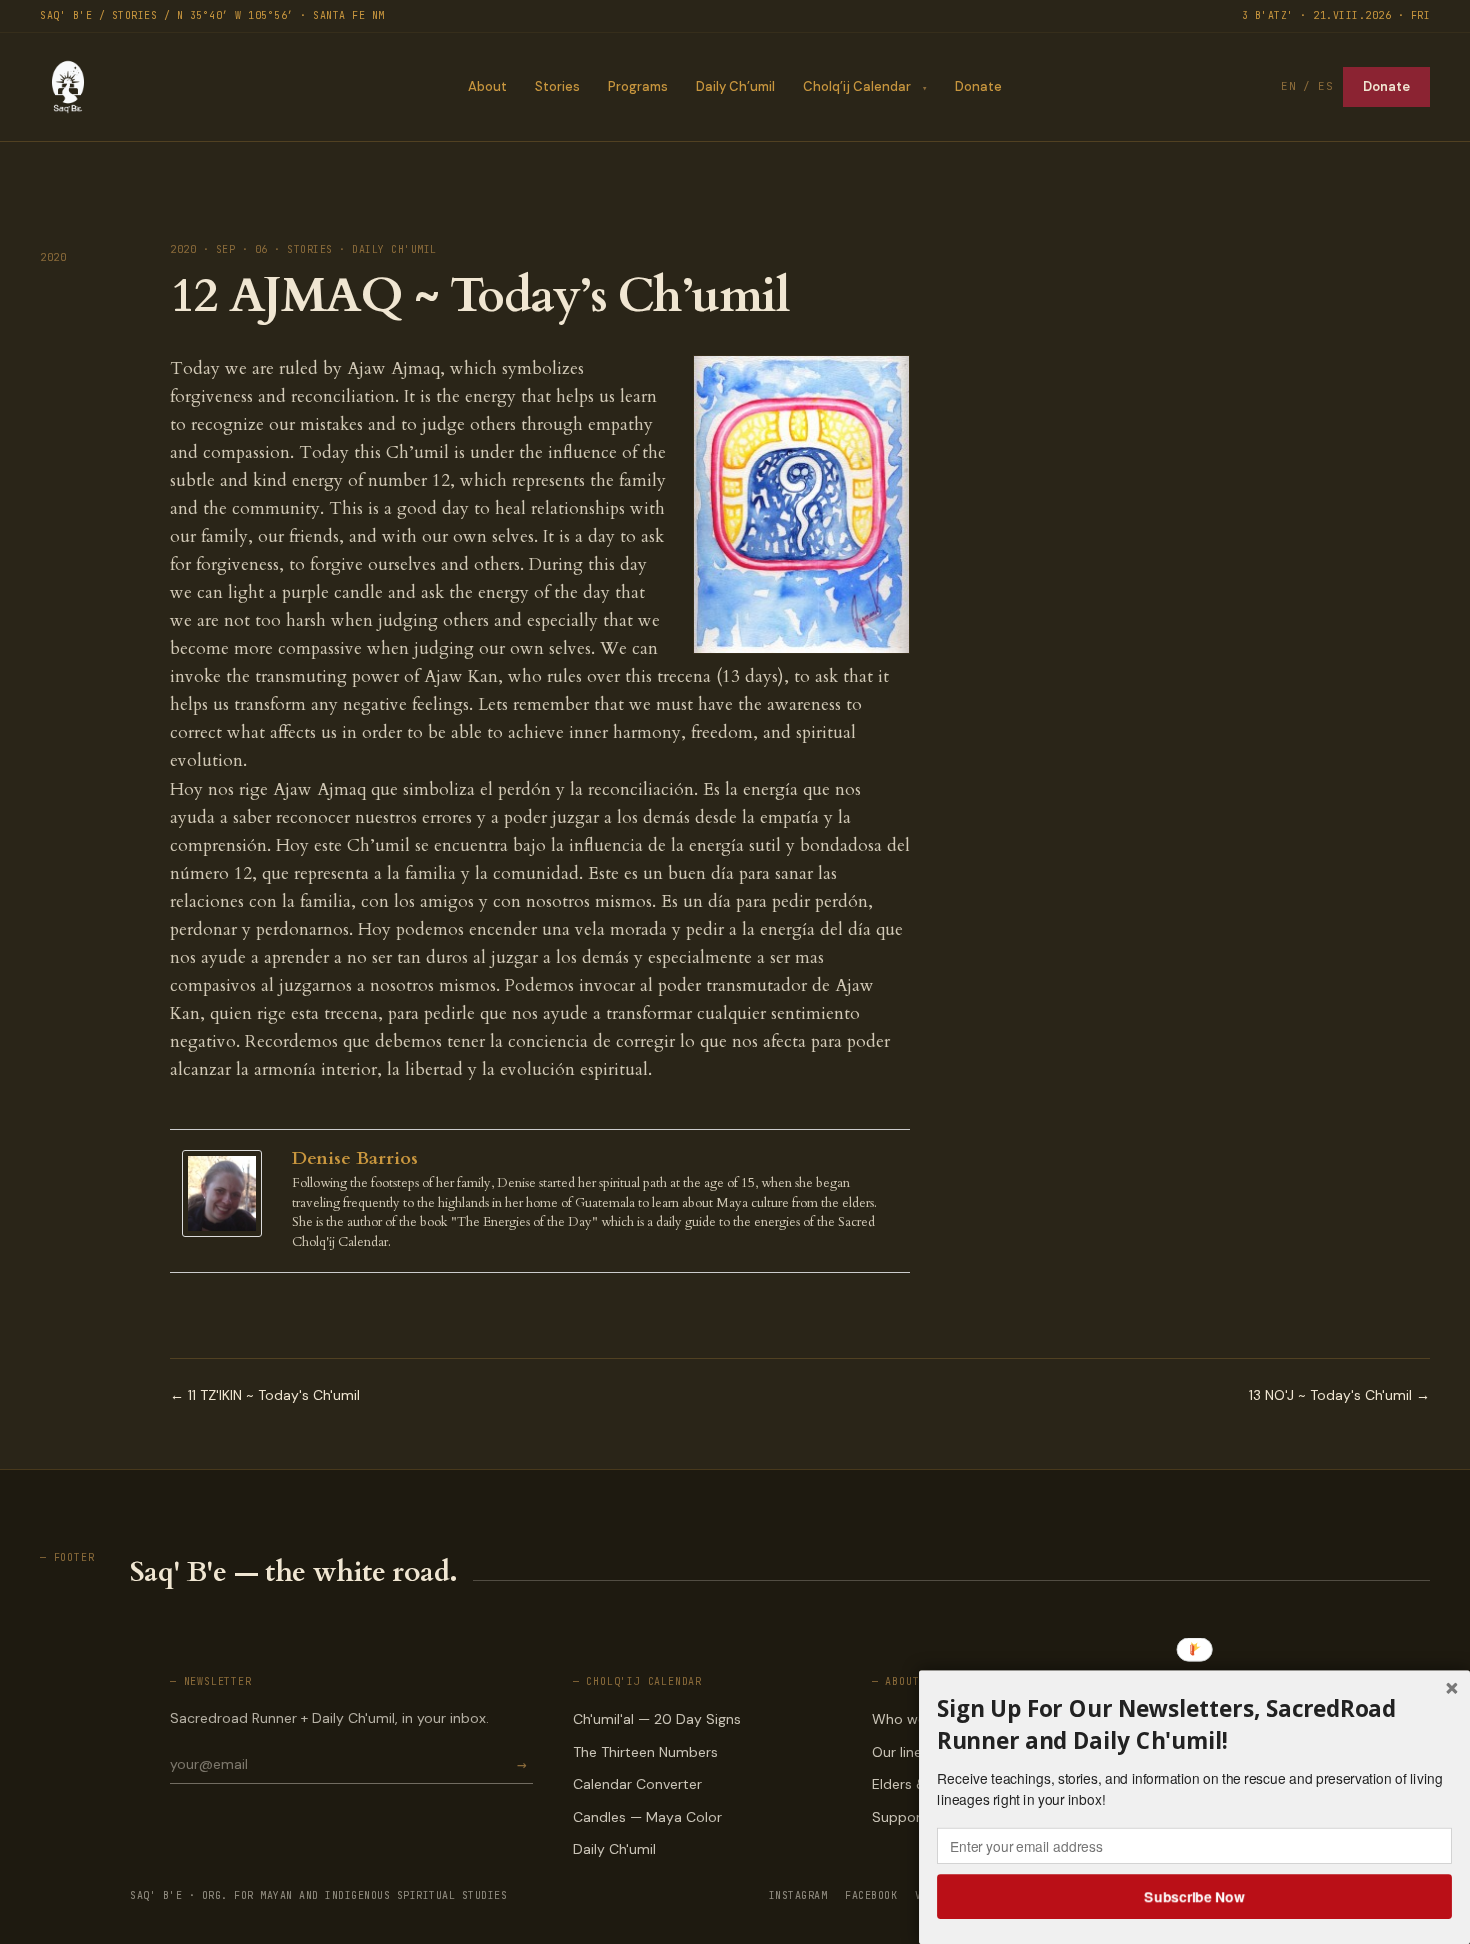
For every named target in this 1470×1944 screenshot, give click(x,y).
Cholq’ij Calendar (857, 86)
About (487, 86)
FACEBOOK (871, 1895)
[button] (1194, 1725)
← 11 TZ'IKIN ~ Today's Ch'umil (265, 1395)
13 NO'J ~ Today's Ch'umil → (1339, 1395)
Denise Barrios (355, 1158)
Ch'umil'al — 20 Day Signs (657, 1719)
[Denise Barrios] (227, 1193)
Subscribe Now (1195, 1896)
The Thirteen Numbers (645, 1752)
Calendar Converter (637, 1784)
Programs (638, 86)
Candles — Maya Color (647, 1817)
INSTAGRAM (798, 1895)
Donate (978, 86)
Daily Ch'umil (614, 1849)
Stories (557, 86)
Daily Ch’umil (735, 86)
